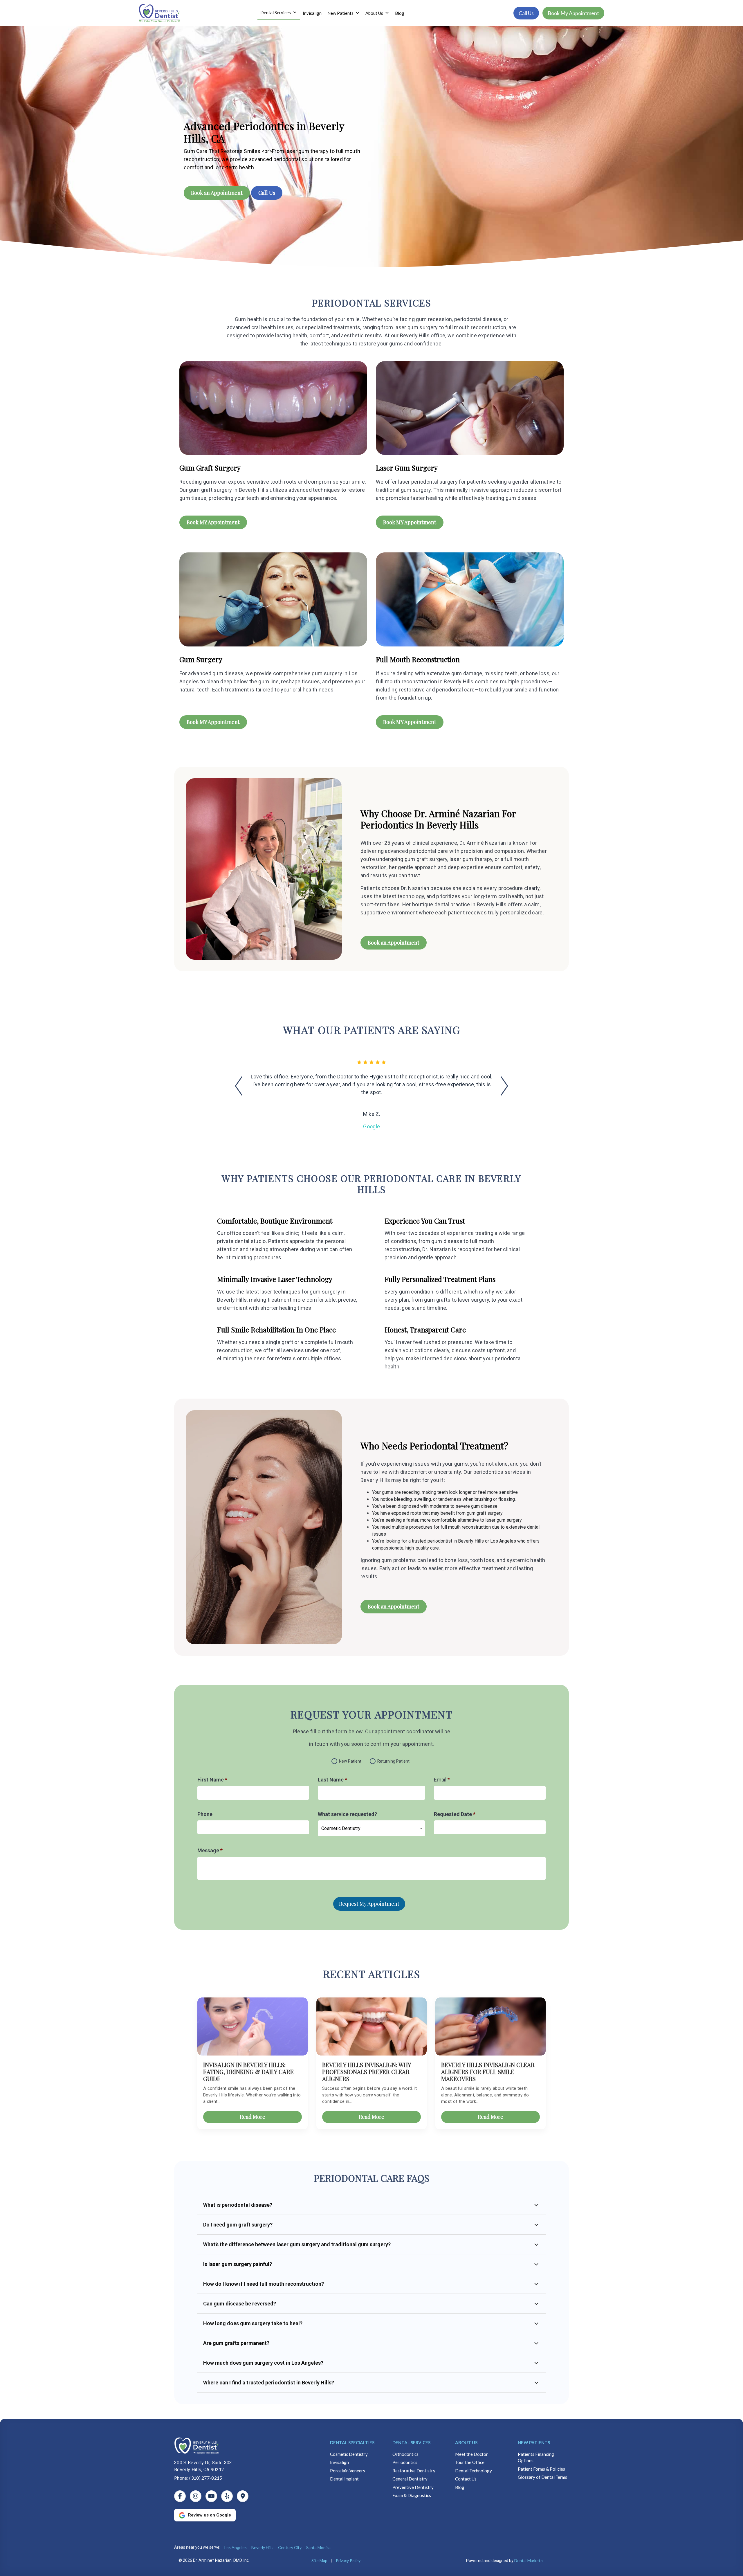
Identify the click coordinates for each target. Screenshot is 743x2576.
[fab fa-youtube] (211, 2496)
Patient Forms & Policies (541, 2469)
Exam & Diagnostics (412, 2495)
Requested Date (455, 1814)
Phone (205, 1814)
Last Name (332, 1780)
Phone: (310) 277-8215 (198, 2478)
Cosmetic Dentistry (349, 2454)
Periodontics (405, 2462)
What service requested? (347, 1814)
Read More (253, 2117)
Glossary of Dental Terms (542, 2477)
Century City (290, 2547)
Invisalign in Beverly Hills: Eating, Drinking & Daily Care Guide (248, 2072)
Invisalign (312, 13)
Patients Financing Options (536, 2457)
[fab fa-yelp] (227, 2496)
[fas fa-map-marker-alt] (243, 2496)
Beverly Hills (262, 2547)
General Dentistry (410, 2479)
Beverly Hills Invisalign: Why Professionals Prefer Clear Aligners (367, 2072)
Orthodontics (405, 2454)
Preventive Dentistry (413, 2487)
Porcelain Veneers (348, 2471)
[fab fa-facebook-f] (180, 2496)
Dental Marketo (529, 2560)
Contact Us (466, 2479)
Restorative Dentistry (414, 2471)
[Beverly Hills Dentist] (243, 2446)
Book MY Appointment (213, 522)
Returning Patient (393, 1761)
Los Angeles (236, 2547)
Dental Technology (474, 2471)
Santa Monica (318, 2547)
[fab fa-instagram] (196, 2496)
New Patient (350, 1761)
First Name (212, 1780)
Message (210, 1850)
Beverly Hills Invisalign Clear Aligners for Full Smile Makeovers (488, 2072)
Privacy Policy (348, 2560)
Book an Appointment (217, 193)
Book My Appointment (573, 13)
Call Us (526, 13)
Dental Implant (344, 2479)
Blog (400, 13)
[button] (242, 1092)
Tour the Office (470, 2462)
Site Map (319, 2560)
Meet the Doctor (471, 2454)
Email (442, 1780)
